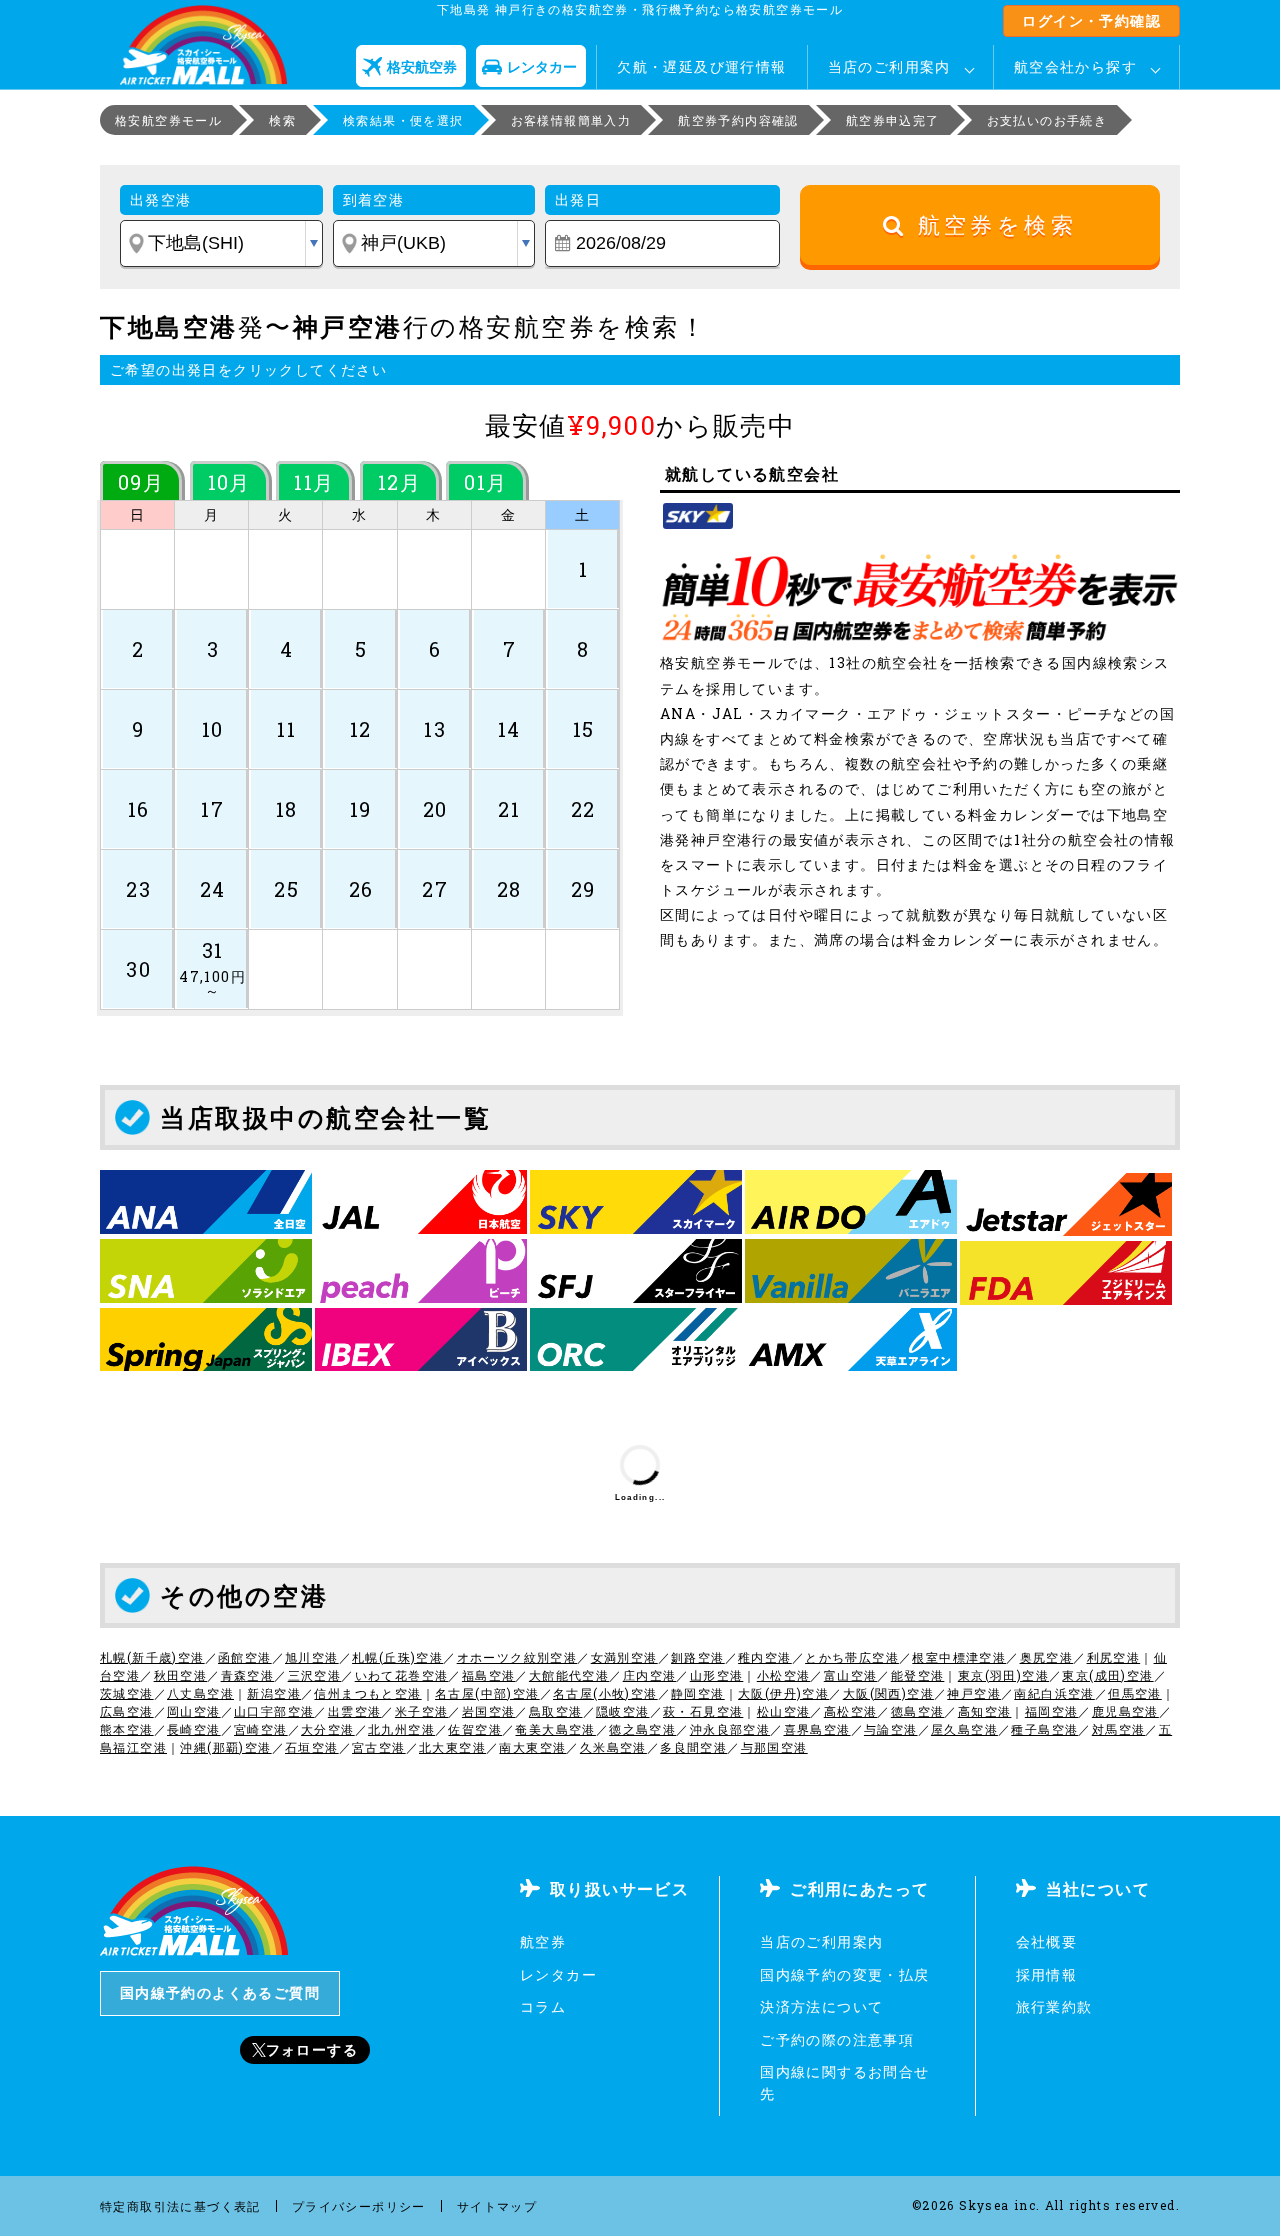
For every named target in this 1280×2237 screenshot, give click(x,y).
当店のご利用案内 (889, 66)
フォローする (312, 2049)
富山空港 (851, 1675)
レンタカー (558, 1974)
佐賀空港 (475, 1729)
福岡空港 (1052, 1711)
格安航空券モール (168, 120)
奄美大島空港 (555, 1729)
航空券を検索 (991, 225)
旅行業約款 (1054, 2006)
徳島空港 (918, 1711)
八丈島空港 (200, 1693)
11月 (314, 482)
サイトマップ (497, 2206)
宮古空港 (379, 1747)
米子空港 (422, 1711)
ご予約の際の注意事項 (837, 2039)
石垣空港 (312, 1747)
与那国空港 (774, 1747)
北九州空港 (401, 1729)
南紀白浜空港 (1054, 1693)
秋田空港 (181, 1675)
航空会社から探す (1075, 66)
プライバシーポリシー (359, 2206)
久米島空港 (613, 1747)
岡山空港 (194, 1711)
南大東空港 (532, 1747)
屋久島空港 (964, 1729)
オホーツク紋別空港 (517, 1657)
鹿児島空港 (1125, 1711)
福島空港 (489, 1675)
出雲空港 (355, 1711)
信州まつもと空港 (367, 1693)
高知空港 (985, 1711)
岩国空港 (489, 1711)
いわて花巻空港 (402, 1675)
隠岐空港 (623, 1711)
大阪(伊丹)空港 (783, 1693)
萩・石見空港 (703, 1711)
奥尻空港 (1047, 1657)
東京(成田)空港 (1107, 1675)
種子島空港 (1044, 1729)
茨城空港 (127, 1693)
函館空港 (245, 1657)
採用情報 (1047, 1974)
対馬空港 (1119, 1729)
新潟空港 (274, 1693)
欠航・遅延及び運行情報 (701, 66)
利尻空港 (1114, 1657)
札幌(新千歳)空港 (152, 1657)
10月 (229, 482)
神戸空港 (974, 1693)
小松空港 (784, 1675)
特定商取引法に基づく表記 (180, 2206)
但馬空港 (1135, 1693)
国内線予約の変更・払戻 (844, 1974)
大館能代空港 (569, 1675)
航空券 (543, 1941)
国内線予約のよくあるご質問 (220, 1992)
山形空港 (717, 1675)
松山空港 (784, 1711)
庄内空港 (650, 1675)
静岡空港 (698, 1693)
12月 (399, 482)
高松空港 (851, 1711)
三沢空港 (315, 1675)
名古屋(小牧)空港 (605, 1693)
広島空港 (127, 1711)
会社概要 (1047, 1941)
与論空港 (891, 1729)
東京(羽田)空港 (1003, 1675)
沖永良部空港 (730, 1729)
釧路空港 (698, 1657)
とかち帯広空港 (852, 1657)
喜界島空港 (817, 1729)
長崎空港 (194, 1729)
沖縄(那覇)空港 (225, 1747)
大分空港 (328, 1729)
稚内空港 (765, 1657)
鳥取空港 (556, 1711)
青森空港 (248, 1675)
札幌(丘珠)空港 (397, 1657)
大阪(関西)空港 (888, 1693)
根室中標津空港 (959, 1657)
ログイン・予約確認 (1091, 20)
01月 (485, 482)
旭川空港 (312, 1657)
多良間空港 (693, 1747)
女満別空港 (624, 1657)
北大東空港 (452, 1747)
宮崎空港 (261, 1729)
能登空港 (918, 1675)
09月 (141, 482)
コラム (543, 2006)
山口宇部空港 (274, 1711)
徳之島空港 (642, 1729)
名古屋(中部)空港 (487, 1693)
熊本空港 (127, 1729)
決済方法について (821, 2006)
